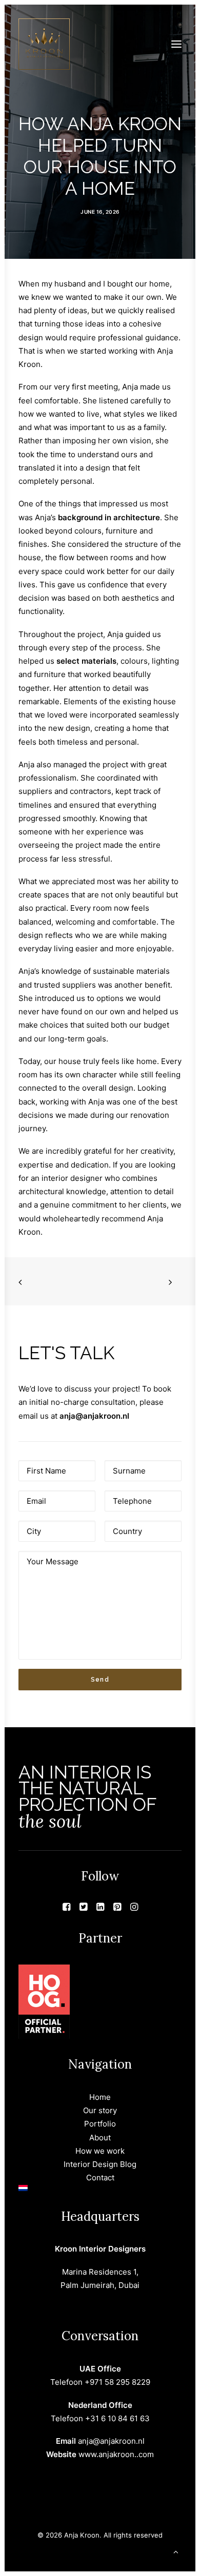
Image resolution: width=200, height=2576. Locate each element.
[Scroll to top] (176, 2551)
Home (100, 2097)
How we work (100, 2151)
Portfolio (100, 2124)
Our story (100, 2110)
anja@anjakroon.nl (94, 1416)
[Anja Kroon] (44, 44)
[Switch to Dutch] (100, 2188)
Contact (100, 2178)
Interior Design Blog (100, 2164)
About (100, 2138)
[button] (176, 44)
